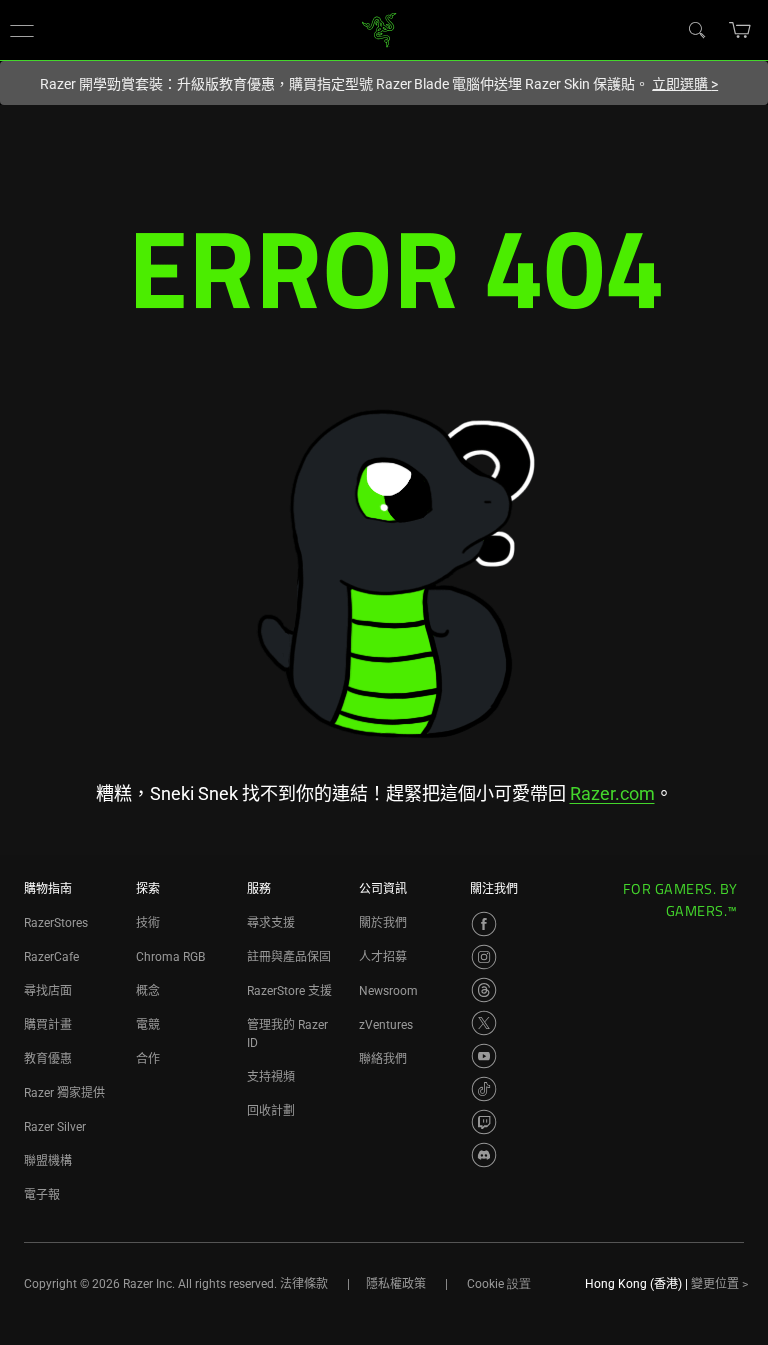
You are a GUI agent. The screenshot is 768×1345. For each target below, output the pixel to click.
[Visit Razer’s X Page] (484, 1023)
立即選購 (685, 84)
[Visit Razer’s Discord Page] (484, 1155)
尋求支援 (271, 923)
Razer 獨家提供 (64, 1093)
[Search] (696, 29)
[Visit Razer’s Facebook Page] (484, 924)
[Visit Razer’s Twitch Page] (484, 1122)
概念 (148, 991)
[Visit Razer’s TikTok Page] (484, 1089)
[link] (379, 28)
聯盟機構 (48, 1161)
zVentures (386, 1025)
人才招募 (383, 957)
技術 (148, 923)
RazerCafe (51, 957)
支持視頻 (271, 1077)
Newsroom (388, 991)
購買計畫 (48, 1025)
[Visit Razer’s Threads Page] (484, 990)
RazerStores (56, 923)
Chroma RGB (170, 957)
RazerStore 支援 (289, 991)
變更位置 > (719, 1284)
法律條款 (304, 1284)
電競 (148, 1025)
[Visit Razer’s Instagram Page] (484, 957)
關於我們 (383, 923)
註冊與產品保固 (289, 957)
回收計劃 (271, 1111)
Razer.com (612, 793)
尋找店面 (48, 991)
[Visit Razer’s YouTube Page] (484, 1056)
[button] (22, 30)
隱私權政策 (396, 1284)
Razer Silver (55, 1127)
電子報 (42, 1195)
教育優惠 (48, 1059)
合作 (148, 1059)
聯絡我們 (383, 1059)
